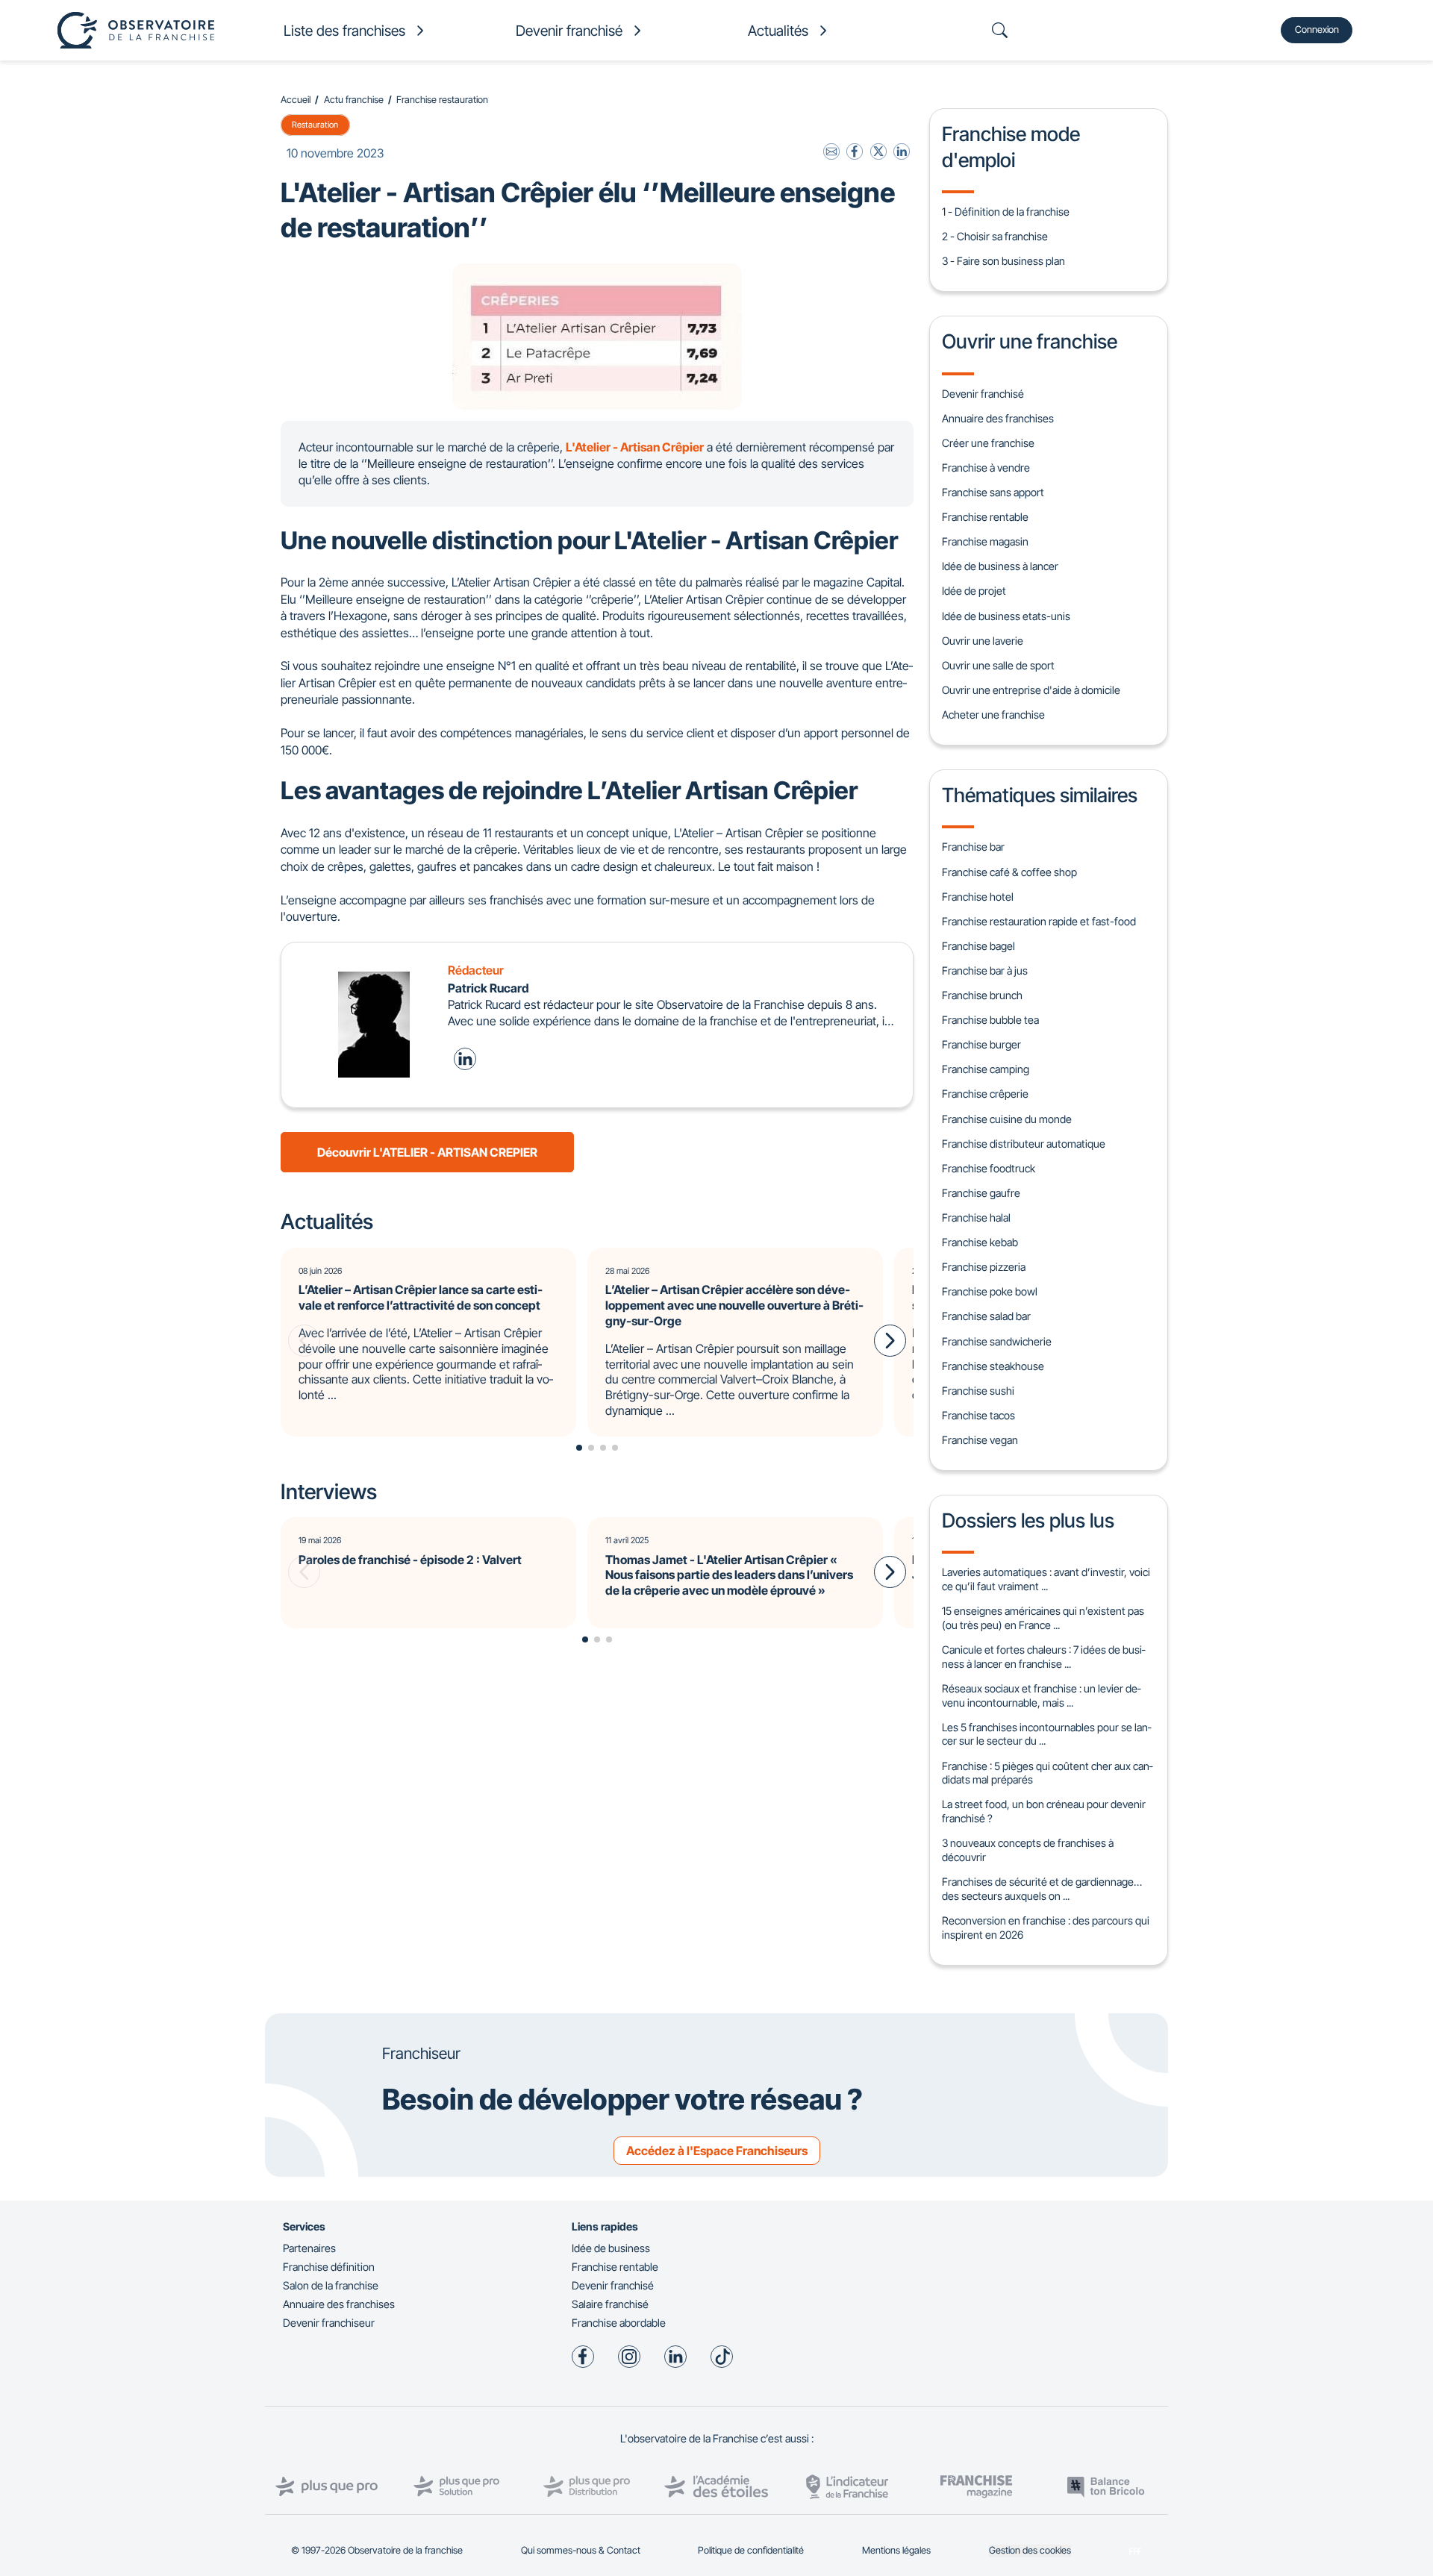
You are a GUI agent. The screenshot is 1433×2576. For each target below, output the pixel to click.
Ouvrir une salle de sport (998, 665)
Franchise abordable (619, 2323)
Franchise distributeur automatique (1024, 1144)
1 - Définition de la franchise (1006, 212)
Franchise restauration (442, 100)
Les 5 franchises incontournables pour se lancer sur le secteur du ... (1046, 1734)
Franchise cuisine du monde (1007, 1119)
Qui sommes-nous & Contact (581, 2550)
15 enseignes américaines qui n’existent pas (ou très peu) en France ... (1043, 1618)
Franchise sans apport (993, 492)
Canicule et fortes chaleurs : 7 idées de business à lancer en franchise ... (1043, 1657)
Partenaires (309, 2248)
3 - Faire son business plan (1003, 261)
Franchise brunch (982, 995)
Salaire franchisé (610, 2304)
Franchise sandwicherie (997, 1341)
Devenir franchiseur (329, 2323)
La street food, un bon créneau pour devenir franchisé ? (1044, 1811)
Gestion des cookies (1030, 2550)
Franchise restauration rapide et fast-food (1039, 921)
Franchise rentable (985, 517)
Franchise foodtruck (989, 1168)
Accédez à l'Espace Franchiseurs (717, 2151)
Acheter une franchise (993, 715)
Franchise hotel (978, 897)
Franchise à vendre (986, 468)
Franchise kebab (980, 1242)
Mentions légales (896, 2550)
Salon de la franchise (331, 2285)
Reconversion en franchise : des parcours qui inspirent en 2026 (1046, 1928)
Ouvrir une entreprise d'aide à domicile (1031, 690)
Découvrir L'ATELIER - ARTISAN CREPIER (427, 1152)
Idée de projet (974, 591)
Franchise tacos (978, 1415)
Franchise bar (973, 847)
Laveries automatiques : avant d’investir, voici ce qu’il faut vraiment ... (1046, 1579)
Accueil (296, 100)
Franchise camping (986, 1069)
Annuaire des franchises (998, 418)
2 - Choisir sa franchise (995, 236)
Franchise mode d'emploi (1011, 146)
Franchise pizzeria (984, 1267)
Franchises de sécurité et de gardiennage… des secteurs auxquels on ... (1042, 1889)
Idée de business (611, 2248)
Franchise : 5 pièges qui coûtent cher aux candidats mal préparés (1047, 1773)
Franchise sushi (978, 1391)
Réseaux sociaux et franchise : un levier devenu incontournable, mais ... (1041, 1695)
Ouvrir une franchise (1030, 341)
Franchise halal (976, 1217)
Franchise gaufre (981, 1193)
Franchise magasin (985, 541)
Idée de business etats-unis (1006, 616)
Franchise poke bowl (990, 1291)
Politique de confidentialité (751, 2550)
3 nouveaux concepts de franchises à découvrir (1028, 1850)
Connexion (1317, 29)
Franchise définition (329, 2267)
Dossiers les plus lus (1028, 1520)
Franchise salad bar (986, 1316)
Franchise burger (981, 1044)
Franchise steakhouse (993, 1366)
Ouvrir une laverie (983, 641)
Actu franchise (354, 100)
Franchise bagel (978, 946)
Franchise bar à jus (985, 970)
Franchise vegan (980, 1440)
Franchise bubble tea (990, 1020)
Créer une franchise (988, 443)
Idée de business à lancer (1000, 566)
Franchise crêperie (985, 1094)
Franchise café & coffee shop (1009, 872)
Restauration (315, 125)
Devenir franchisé (983, 394)
